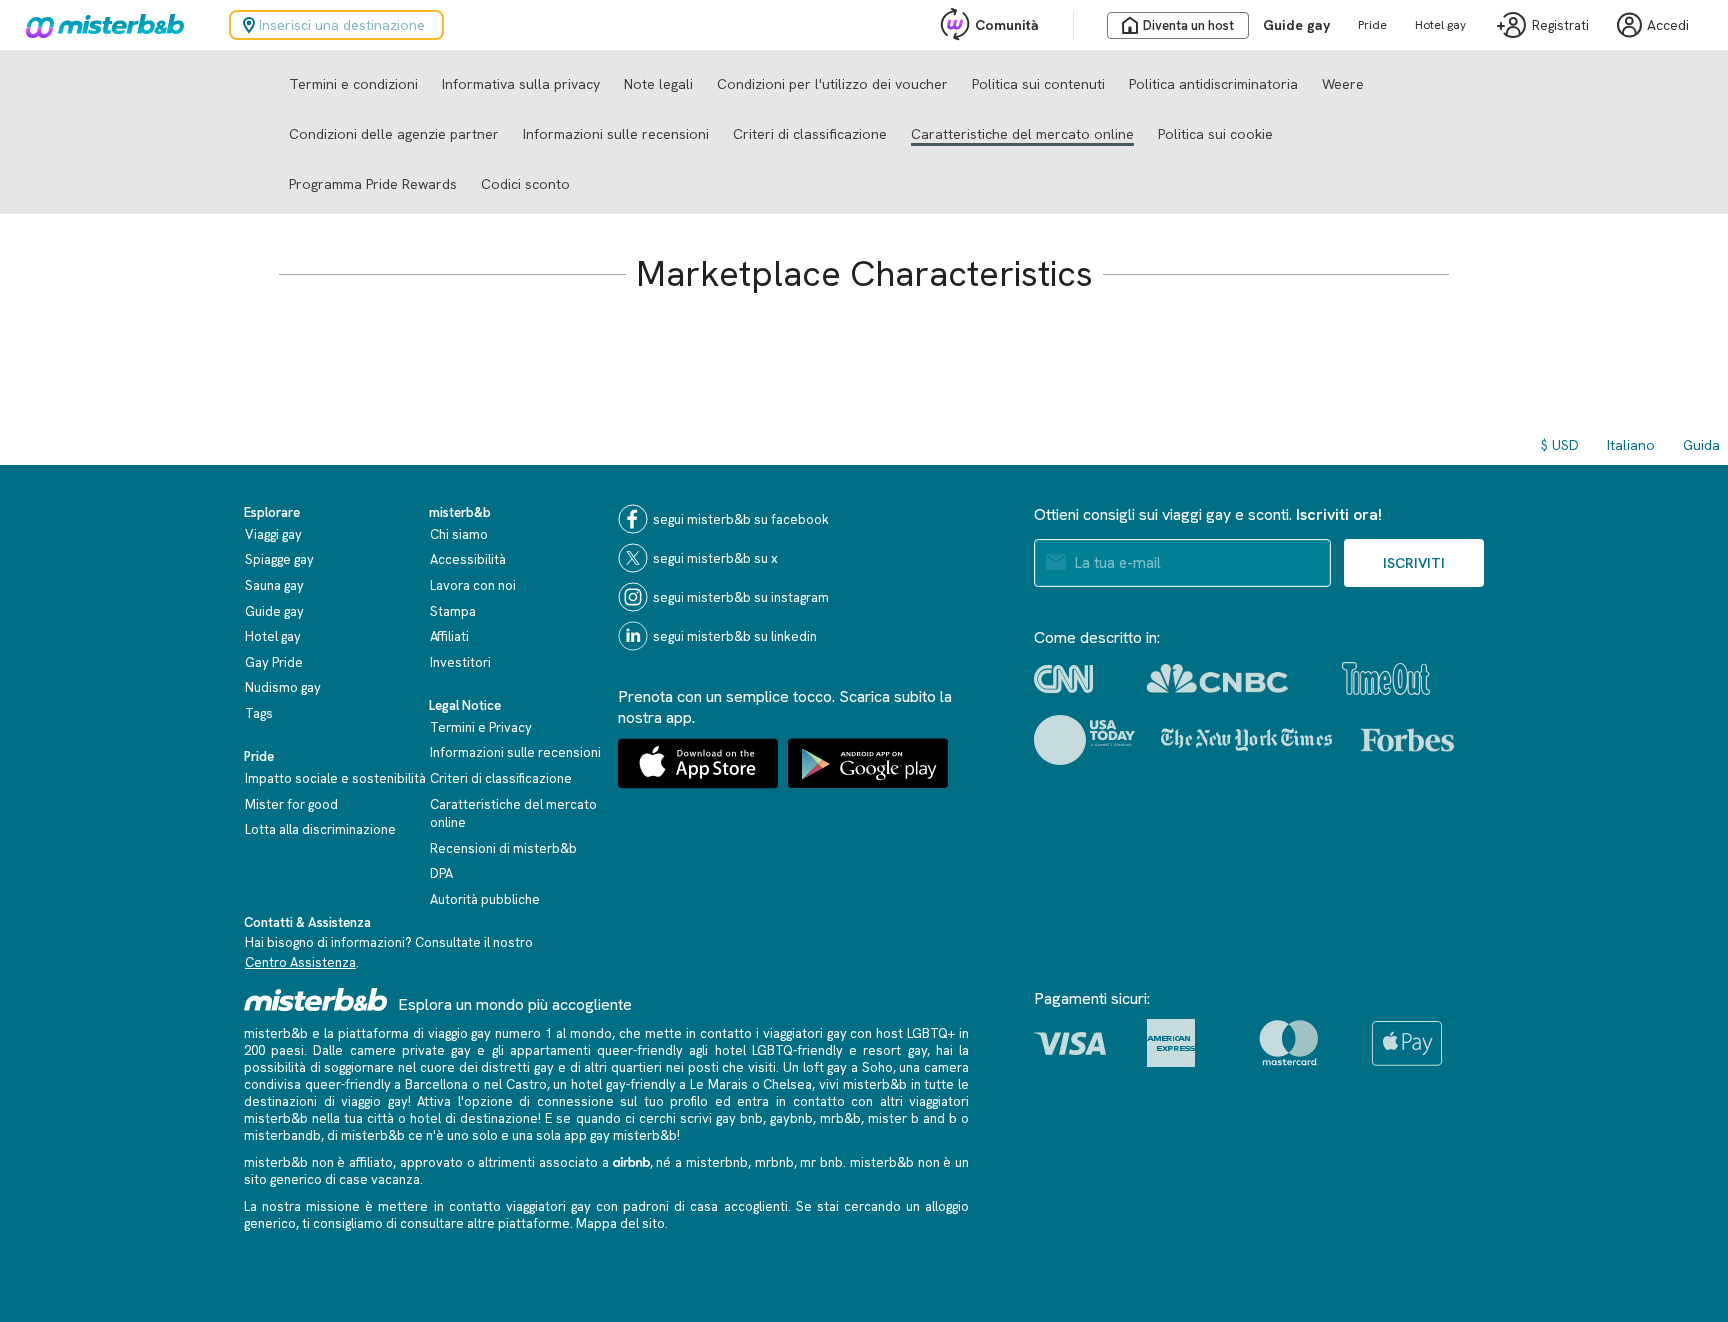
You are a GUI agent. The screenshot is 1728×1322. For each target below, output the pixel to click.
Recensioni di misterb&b (503, 848)
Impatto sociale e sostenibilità (335, 778)
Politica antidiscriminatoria (1213, 84)
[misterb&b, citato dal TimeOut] (1386, 678)
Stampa (453, 611)
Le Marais (719, 1084)
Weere (1343, 84)
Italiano (1631, 445)
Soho (877, 1067)
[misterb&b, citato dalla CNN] (1063, 679)
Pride (1372, 25)
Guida (1701, 445)
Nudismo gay (283, 687)
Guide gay (1296, 25)
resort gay (894, 1050)
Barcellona (436, 1084)
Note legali (658, 84)
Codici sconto (525, 184)
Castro (526, 1084)
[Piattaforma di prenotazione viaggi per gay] (316, 999)
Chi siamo (459, 534)
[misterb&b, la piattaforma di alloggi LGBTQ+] (100, 25)
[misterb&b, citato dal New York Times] (1246, 740)
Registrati (1560, 25)
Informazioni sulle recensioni (616, 134)
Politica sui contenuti (1038, 84)
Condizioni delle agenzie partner (394, 134)
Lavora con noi (473, 585)
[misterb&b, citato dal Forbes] (1407, 740)
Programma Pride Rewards (373, 184)
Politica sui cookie (1215, 134)
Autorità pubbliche (485, 899)
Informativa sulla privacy (521, 84)
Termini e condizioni (353, 84)
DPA (441, 873)
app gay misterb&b (620, 1135)
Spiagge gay (279, 559)
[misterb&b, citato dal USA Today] (1084, 740)
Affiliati (449, 636)
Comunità (1007, 25)
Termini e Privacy (481, 727)
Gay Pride (274, 662)
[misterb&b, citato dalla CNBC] (1217, 678)
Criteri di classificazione (810, 134)
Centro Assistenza (300, 962)
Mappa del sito (620, 1223)
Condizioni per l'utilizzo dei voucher (832, 84)
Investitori (460, 662)
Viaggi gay (273, 534)
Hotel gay (1440, 25)
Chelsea (787, 1084)
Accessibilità (468, 559)
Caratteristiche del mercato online (1022, 134)
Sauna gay (274, 585)
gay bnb (739, 1118)
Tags (259, 713)
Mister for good (291, 804)
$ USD (1560, 445)
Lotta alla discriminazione (320, 829)
